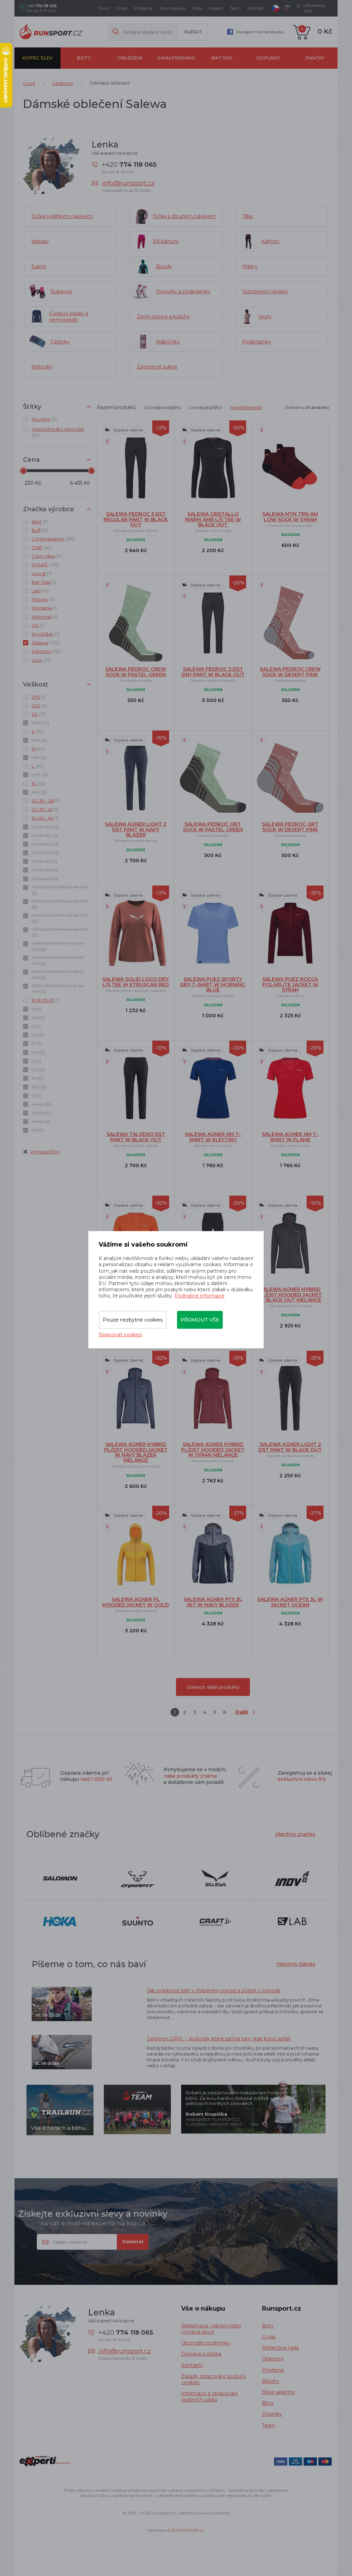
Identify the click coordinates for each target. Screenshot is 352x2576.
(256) (45, 564)
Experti (216, 8)
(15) (40, 591)
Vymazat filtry (45, 1152)
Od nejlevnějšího (163, 407)
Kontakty (192, 2365)
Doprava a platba (201, 2354)
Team (235, 8)
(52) (46, 651)
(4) (43, 599)
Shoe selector (278, 2392)
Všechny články (296, 1964)
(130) (45, 643)
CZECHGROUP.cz (186, 2530)
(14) (47, 556)
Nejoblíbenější (246, 407)
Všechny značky (295, 1834)
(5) (46, 801)
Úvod (103, 8)
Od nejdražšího (206, 407)
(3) (46, 634)
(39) (41, 660)
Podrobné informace (200, 1296)
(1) (44, 582)
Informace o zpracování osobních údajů (209, 2397)
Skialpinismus (176, 58)
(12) (45, 419)
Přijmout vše (200, 1320)
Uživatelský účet (314, 8)
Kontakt (256, 8)
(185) (53, 539)
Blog (197, 8)
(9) (45, 617)
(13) (40, 530)
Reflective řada (280, 2348)
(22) (39, 783)
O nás (121, 8)
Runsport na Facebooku (260, 32)
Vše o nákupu (172, 8)
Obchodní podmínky (206, 2343)
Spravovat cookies (120, 1335)
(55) (37, 731)
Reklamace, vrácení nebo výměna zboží (211, 2329)
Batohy (222, 58)
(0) (40, 723)
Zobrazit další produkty (213, 1687)
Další (242, 1712)
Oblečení (130, 58)
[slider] (23, 471)
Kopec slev (37, 58)
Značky (315, 58)
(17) (38, 714)
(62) (58, 432)
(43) (38, 749)
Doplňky (268, 58)
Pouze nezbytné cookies (133, 1320)
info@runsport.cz (128, 183)
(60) (42, 547)
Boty (84, 58)
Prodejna (143, 8)
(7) (40, 522)
